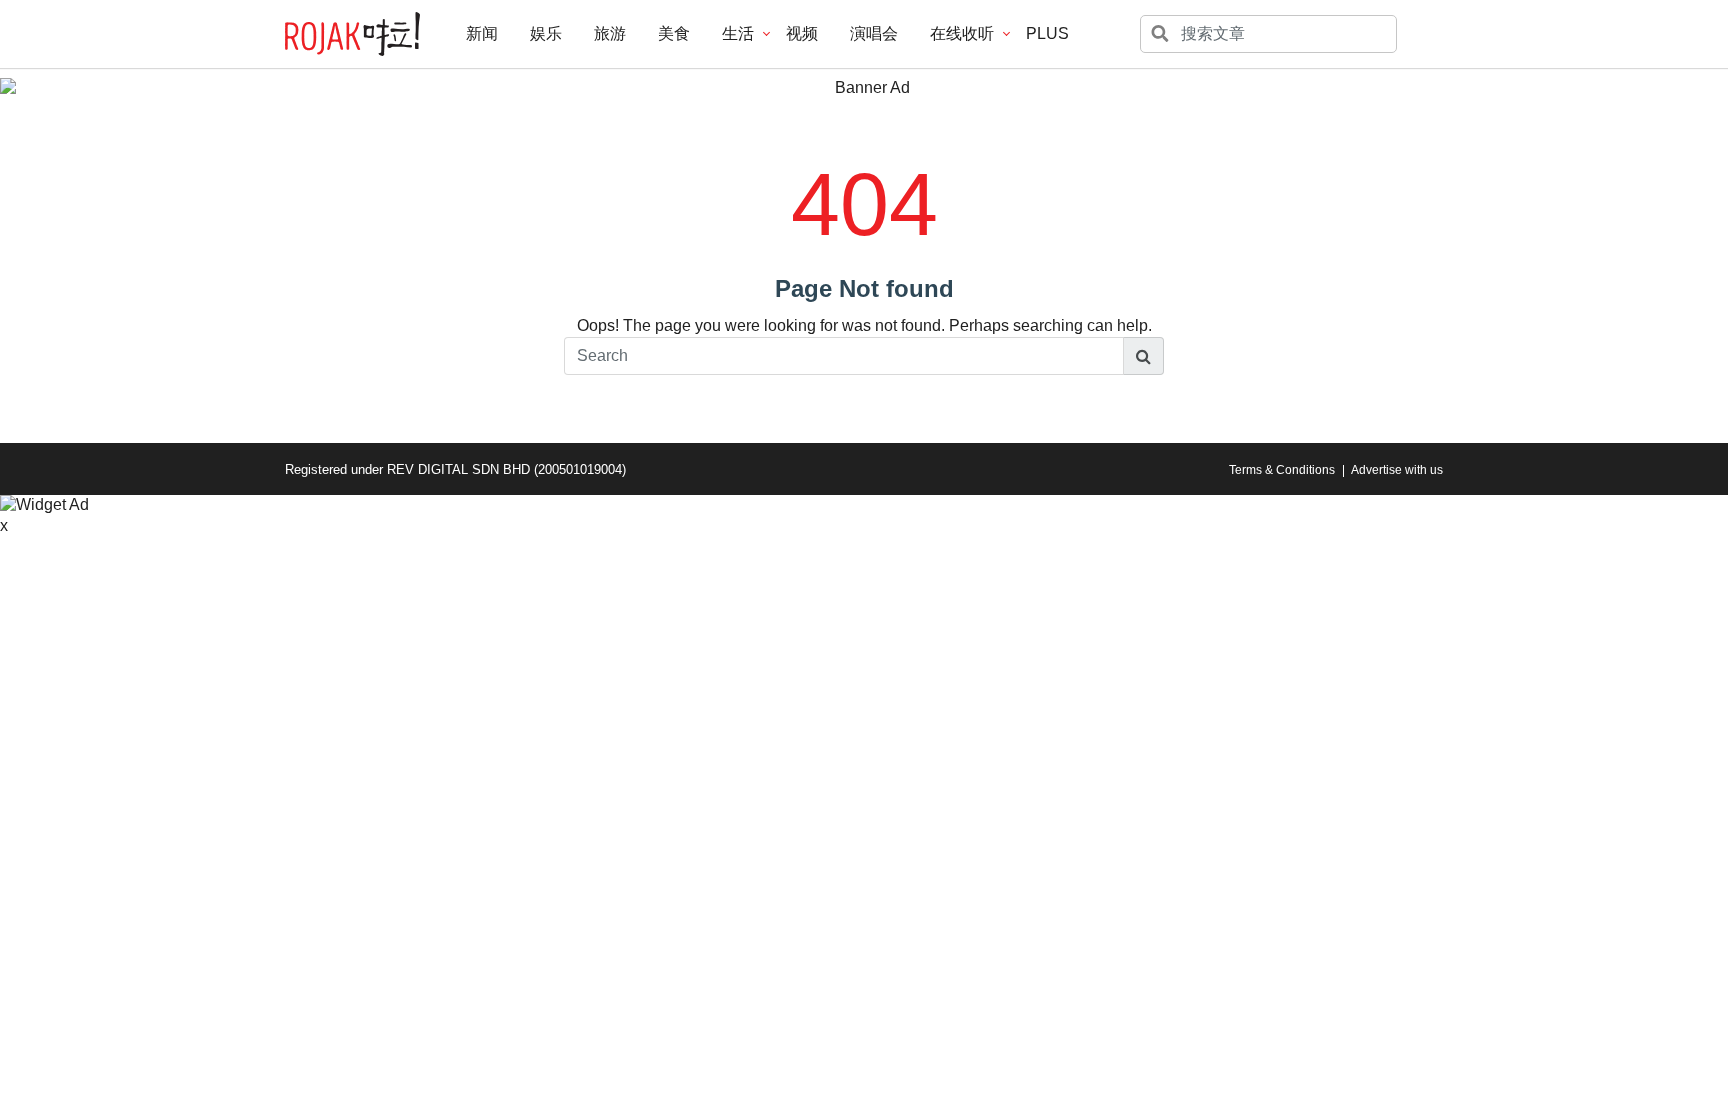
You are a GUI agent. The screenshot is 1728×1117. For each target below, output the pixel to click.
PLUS (1047, 33)
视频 (802, 33)
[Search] (1144, 356)
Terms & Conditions (1282, 470)
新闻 (482, 33)
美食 (674, 33)
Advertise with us (1397, 470)
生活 (738, 33)
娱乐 (546, 33)
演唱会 (874, 33)
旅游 (610, 33)
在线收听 (962, 33)
